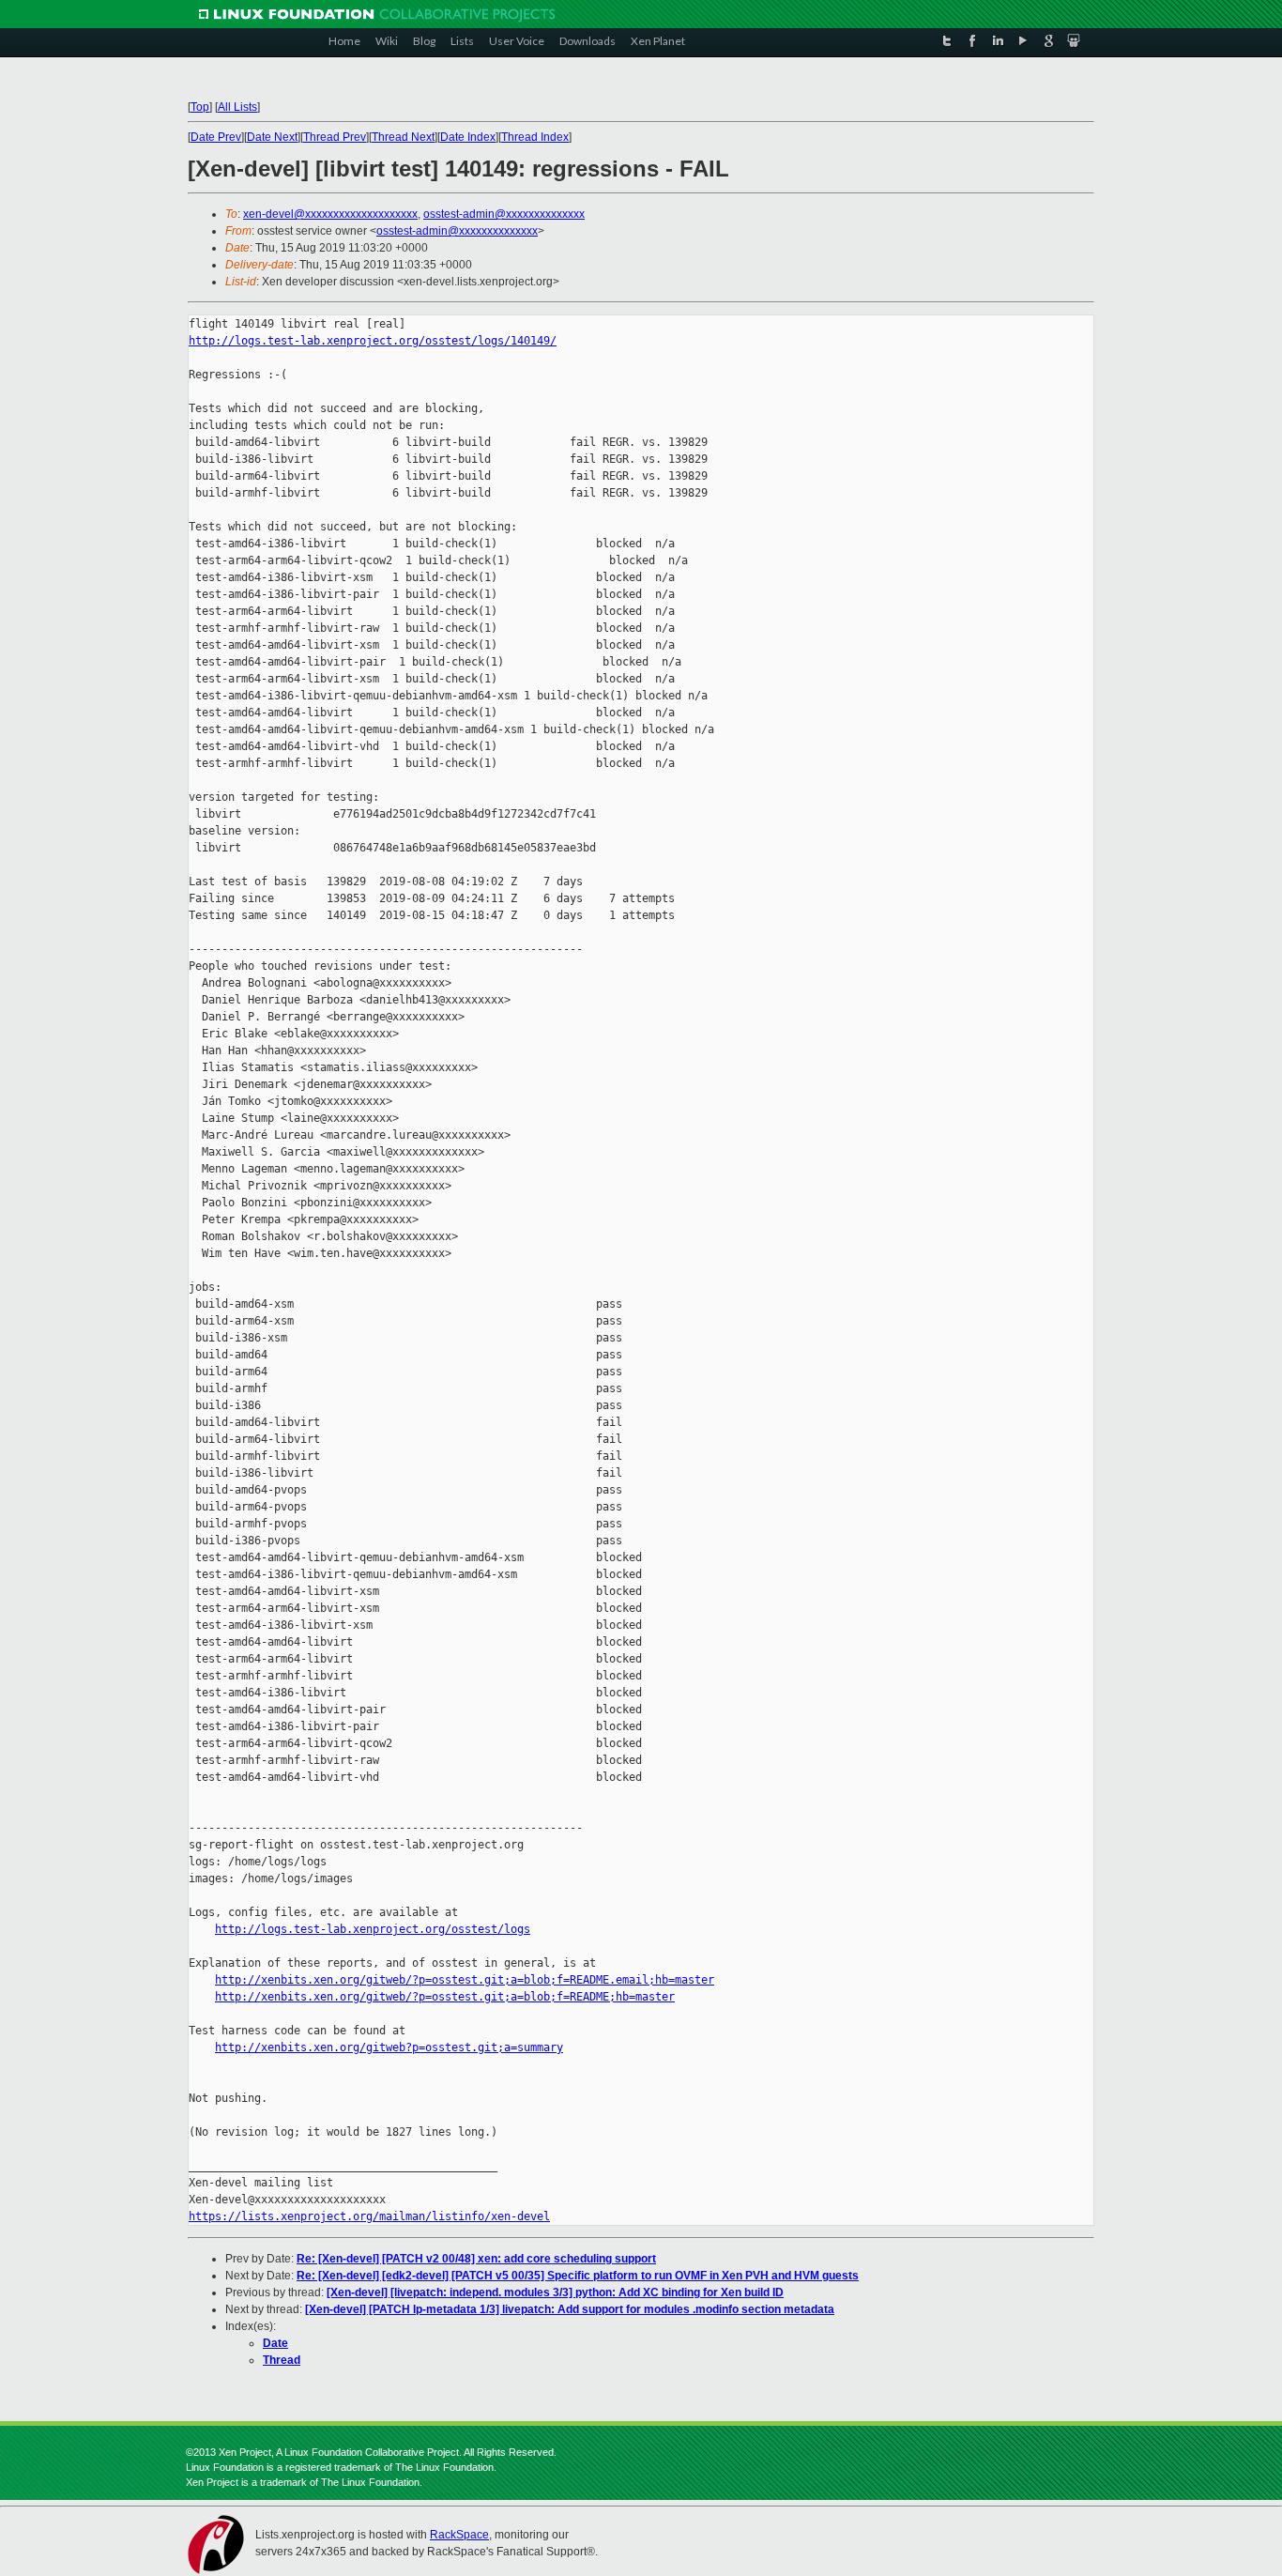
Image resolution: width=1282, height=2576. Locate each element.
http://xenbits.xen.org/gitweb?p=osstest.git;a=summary (389, 2047)
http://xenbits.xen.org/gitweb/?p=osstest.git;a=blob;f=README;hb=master (445, 1997)
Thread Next (403, 137)
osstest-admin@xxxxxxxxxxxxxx (504, 214)
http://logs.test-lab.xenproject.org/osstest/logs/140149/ (373, 341)
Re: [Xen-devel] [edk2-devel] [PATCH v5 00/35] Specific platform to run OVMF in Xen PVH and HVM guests (578, 2276)
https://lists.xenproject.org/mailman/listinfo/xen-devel (369, 2216)
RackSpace (459, 2535)
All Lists (237, 107)
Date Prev (216, 137)
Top (200, 107)
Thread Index (535, 137)
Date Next (272, 137)
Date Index (468, 137)
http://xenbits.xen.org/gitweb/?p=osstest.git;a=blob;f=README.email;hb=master (465, 1980)
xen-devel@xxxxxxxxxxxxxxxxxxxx (330, 214)
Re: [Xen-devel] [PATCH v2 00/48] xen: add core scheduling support (476, 2259)
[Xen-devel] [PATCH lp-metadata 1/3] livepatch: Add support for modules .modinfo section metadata (570, 2309)
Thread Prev (335, 137)
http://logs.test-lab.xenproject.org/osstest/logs (373, 1929)
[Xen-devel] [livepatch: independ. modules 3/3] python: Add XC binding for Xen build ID (555, 2292)
